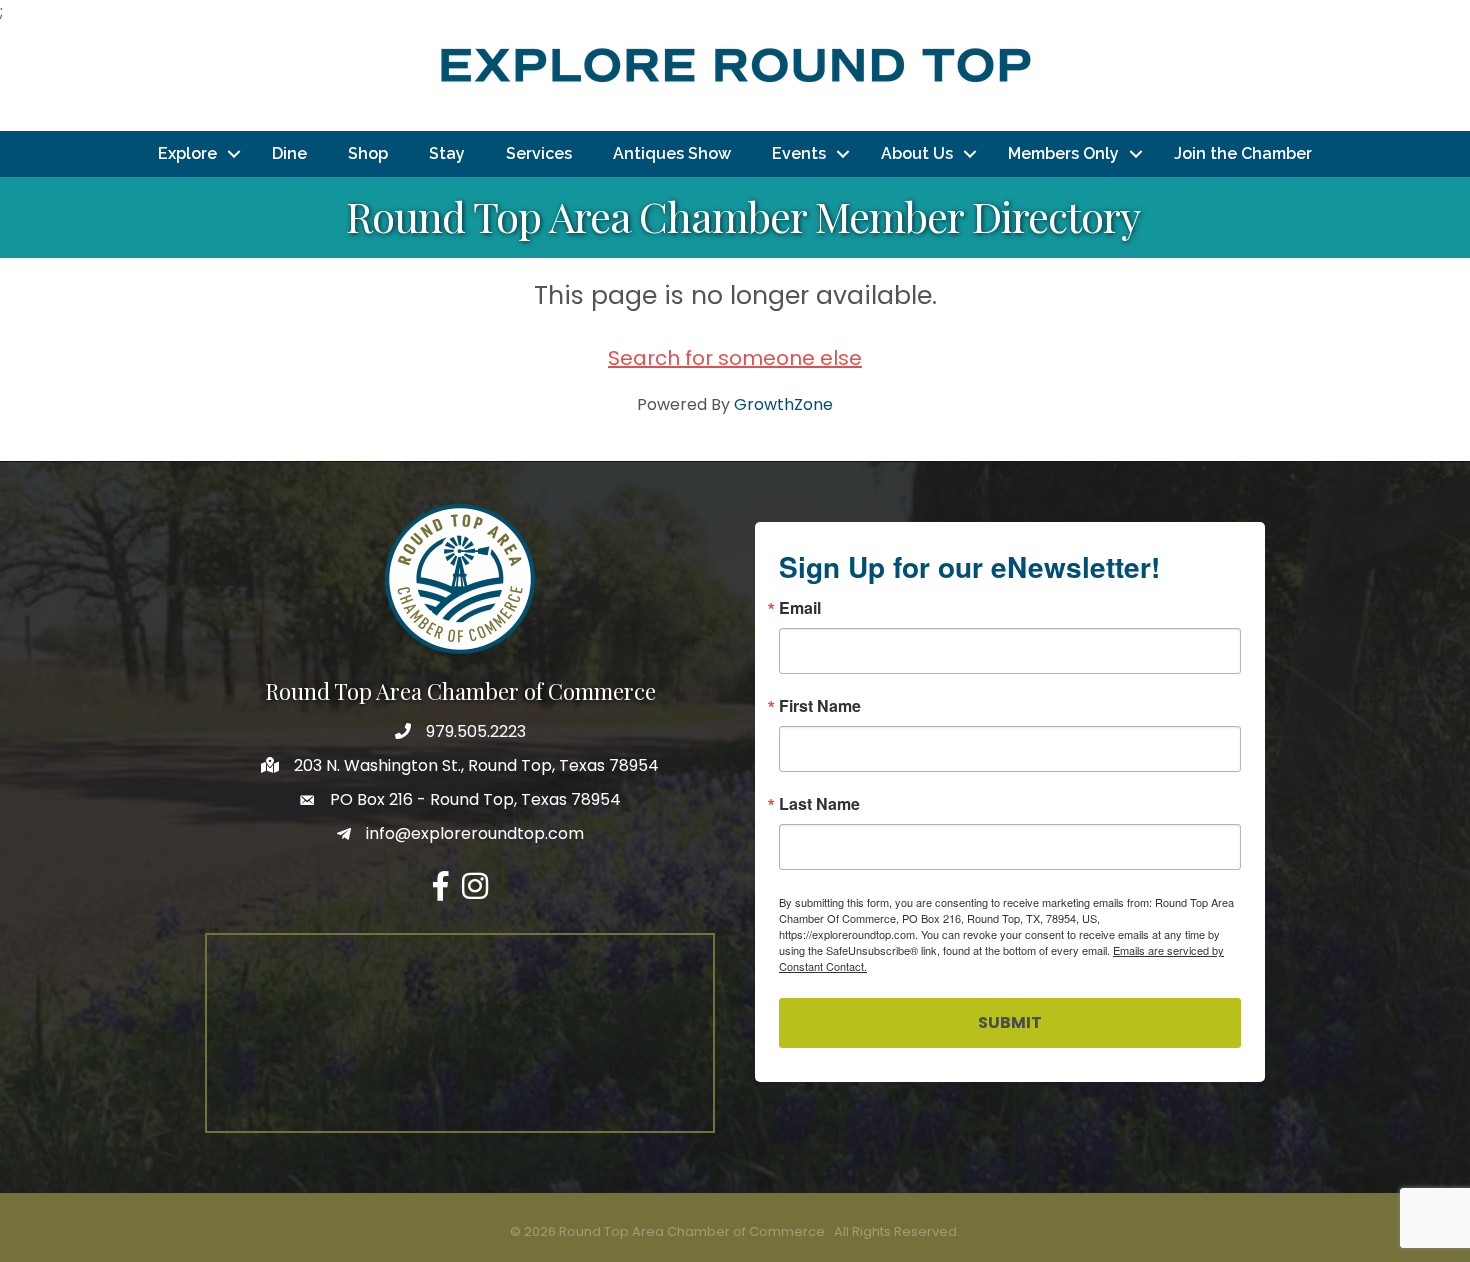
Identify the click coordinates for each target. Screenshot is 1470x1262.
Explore (187, 153)
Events (799, 153)
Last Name (819, 804)
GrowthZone (783, 404)
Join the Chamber (1243, 153)
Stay (447, 153)
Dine (289, 153)
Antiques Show (672, 153)
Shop (368, 153)
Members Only (1063, 153)
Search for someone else (735, 358)
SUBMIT (1010, 1022)
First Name (820, 706)
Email (800, 608)
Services (539, 153)
